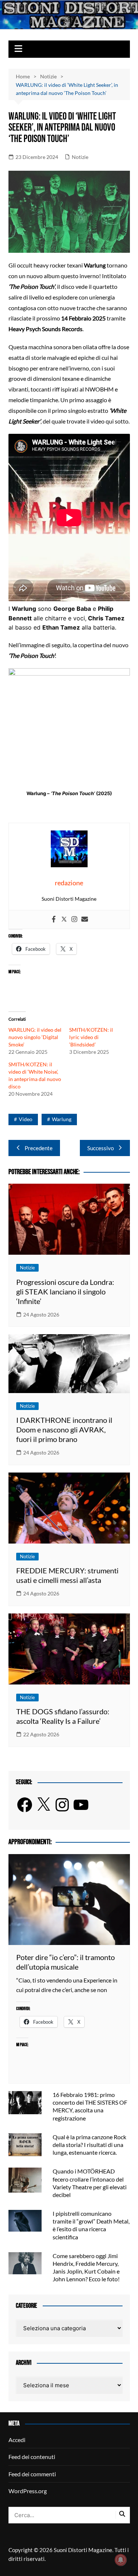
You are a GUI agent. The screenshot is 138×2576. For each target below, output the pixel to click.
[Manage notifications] (121, 2560)
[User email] (85, 920)
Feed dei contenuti (32, 2457)
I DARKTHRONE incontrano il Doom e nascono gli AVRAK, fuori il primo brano (64, 1429)
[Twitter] (64, 920)
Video (26, 1119)
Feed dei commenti (32, 2474)
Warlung (62, 1119)
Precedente (39, 1148)
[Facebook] (54, 920)
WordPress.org (28, 2491)
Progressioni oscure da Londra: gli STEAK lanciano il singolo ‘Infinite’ (65, 1291)
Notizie (80, 157)
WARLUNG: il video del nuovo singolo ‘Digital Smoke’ (35, 1037)
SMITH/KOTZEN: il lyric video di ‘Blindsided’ (91, 1037)
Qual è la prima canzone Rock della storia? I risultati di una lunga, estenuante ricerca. (89, 2145)
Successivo (100, 1148)
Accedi (17, 2440)
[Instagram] (74, 920)
